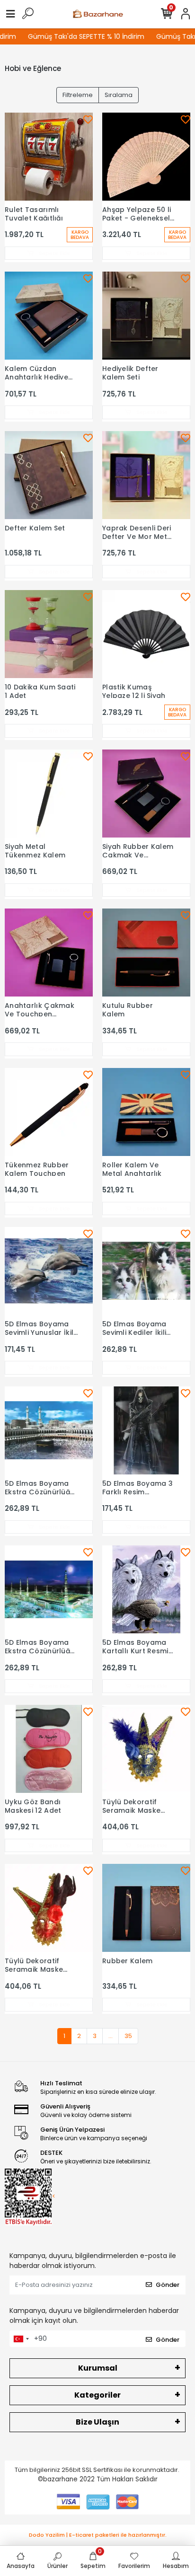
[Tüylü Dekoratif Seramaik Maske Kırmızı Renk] (49, 1908)
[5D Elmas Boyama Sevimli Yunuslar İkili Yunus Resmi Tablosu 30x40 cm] (49, 1271)
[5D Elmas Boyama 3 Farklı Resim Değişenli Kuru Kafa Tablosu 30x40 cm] (146, 1430)
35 (128, 2036)
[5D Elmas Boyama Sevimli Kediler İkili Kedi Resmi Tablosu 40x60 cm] (146, 1271)
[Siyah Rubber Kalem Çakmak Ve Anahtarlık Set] (146, 794)
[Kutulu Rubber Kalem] (146, 953)
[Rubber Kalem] (146, 1908)
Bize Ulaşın (97, 2422)
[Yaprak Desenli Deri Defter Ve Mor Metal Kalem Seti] (146, 475)
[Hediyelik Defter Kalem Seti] (146, 316)
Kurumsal (98, 2368)
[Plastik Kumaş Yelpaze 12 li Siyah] (146, 634)
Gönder (168, 2285)
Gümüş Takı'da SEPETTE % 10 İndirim (77, 36)
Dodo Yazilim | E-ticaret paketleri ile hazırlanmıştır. (98, 2535)
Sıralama (119, 95)
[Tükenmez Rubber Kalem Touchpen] (49, 1112)
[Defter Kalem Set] (49, 475)
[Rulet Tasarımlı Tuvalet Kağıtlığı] (49, 157)
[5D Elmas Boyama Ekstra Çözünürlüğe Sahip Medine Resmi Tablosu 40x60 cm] (49, 1589)
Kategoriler (97, 2395)
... (111, 2036)
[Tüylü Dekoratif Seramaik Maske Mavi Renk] (146, 1749)
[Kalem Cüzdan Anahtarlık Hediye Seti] (49, 316)
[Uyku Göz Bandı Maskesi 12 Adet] (49, 1749)
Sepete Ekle (54, 253)
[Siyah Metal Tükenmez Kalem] (49, 794)
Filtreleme (78, 95)
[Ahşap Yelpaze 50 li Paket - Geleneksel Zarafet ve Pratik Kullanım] (146, 157)
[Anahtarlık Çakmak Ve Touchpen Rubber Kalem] (49, 953)
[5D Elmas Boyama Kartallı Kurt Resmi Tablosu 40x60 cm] (146, 1589)
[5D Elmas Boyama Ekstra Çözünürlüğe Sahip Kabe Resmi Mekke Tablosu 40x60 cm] (49, 1430)
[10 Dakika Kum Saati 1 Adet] (49, 634)
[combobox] (21, 2339)
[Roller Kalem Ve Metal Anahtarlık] (146, 1112)
